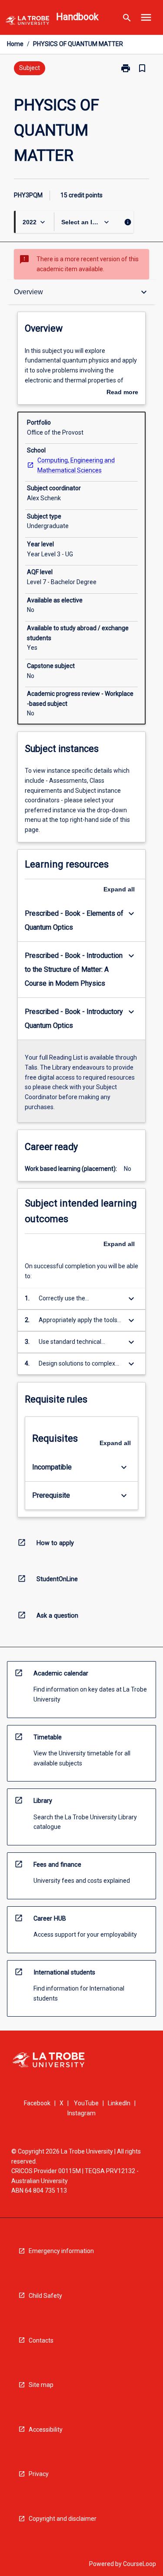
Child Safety (45, 2296)
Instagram (81, 2113)
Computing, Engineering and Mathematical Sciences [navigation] (76, 465)
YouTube (86, 2103)
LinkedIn (119, 2103)
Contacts (41, 2340)
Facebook (37, 2103)
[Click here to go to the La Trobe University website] (27, 22)
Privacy (39, 2474)
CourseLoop (140, 2564)
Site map (41, 2385)
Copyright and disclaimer (63, 2519)
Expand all (119, 889)
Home (15, 44)
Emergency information (61, 2251)
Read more (122, 393)
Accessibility (46, 2430)
